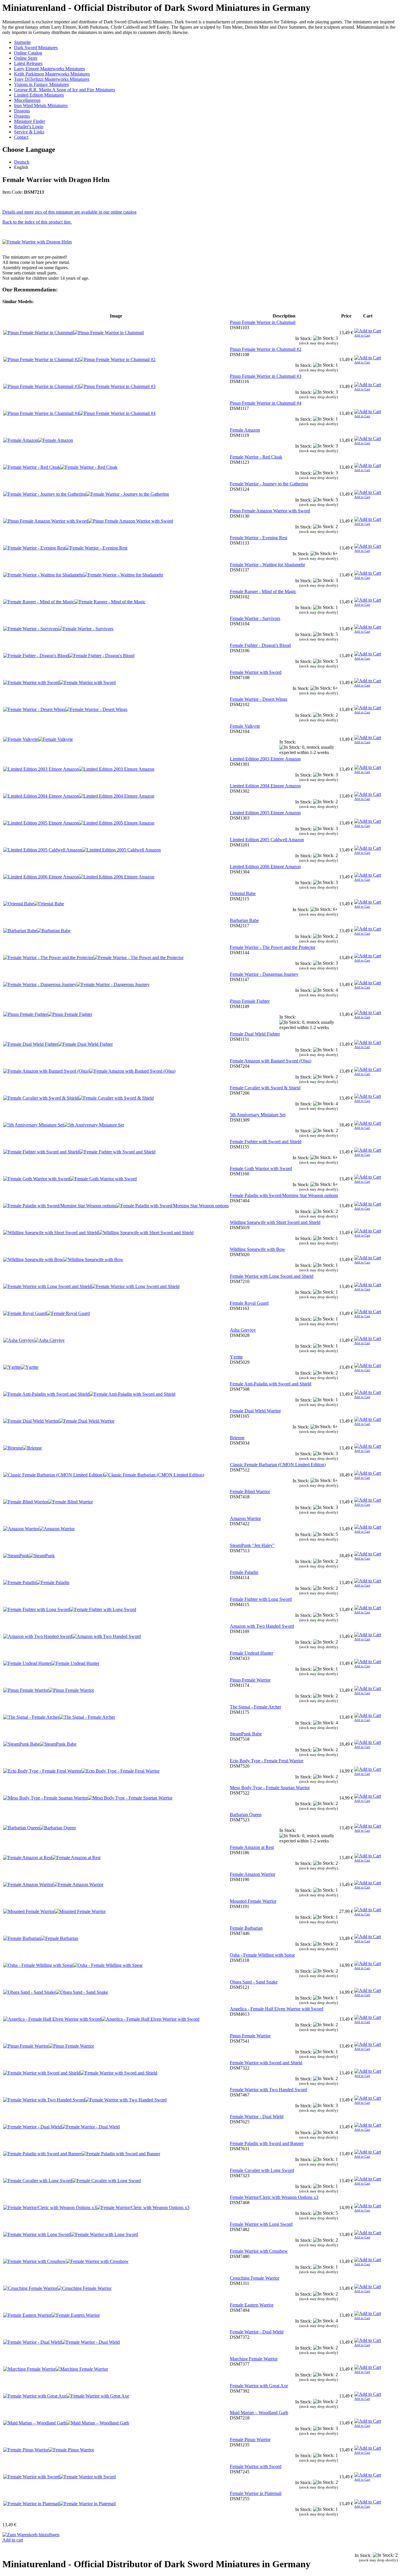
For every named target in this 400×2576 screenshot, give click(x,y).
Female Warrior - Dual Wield (257, 2116)
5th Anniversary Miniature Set (258, 1115)
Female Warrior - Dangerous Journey (264, 974)
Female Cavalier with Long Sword (262, 2170)
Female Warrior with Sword (256, 672)
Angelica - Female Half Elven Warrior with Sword (277, 2009)
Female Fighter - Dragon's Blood (260, 645)
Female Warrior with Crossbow (259, 2251)
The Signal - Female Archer (255, 1707)
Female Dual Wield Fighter (255, 1034)
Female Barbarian (246, 1928)
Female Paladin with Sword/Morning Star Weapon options (284, 1195)
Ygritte (236, 1357)
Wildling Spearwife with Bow (258, 1249)
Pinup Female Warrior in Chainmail (263, 322)
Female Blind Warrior (250, 1491)
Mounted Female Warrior (253, 1901)
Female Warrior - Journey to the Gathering (269, 484)
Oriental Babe (243, 893)
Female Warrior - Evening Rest (259, 538)
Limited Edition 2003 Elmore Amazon (265, 759)
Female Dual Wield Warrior (255, 1411)
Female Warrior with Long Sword (261, 2224)
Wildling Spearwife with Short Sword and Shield (275, 1222)
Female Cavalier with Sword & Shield (265, 1088)
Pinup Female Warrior (250, 1680)
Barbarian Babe (244, 920)
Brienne (237, 1438)
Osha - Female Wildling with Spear (262, 1955)
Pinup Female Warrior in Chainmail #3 (266, 376)
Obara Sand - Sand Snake (254, 1982)
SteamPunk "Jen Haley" (252, 1545)
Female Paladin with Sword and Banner (267, 2143)
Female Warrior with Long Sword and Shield (272, 1276)
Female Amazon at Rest (252, 1847)
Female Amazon (245, 430)
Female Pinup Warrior (250, 2440)
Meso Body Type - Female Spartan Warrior (270, 1788)
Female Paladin (244, 1572)
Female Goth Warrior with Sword (261, 1168)
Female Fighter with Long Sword (261, 1599)
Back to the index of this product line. (37, 222)
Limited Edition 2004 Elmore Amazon (265, 786)
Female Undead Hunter (252, 1653)
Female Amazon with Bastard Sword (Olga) (271, 1061)
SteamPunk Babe (246, 1734)
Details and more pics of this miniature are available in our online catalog (69, 212)
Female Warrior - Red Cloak (256, 457)
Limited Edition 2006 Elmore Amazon (265, 867)
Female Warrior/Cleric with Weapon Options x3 (274, 2197)
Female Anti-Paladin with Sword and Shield (271, 1384)
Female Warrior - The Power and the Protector (273, 947)
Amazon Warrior (245, 1518)
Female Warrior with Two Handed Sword (268, 2090)
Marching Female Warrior (254, 2359)
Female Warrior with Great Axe (259, 2386)
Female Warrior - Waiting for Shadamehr (267, 565)
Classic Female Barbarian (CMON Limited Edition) (278, 1465)
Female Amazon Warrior (253, 1874)
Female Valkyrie (245, 726)
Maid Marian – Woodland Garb (259, 2413)
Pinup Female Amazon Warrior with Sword (270, 511)
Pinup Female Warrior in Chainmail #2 (266, 349)
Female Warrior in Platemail (256, 2493)
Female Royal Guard (249, 1303)
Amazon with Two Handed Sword (262, 1626)
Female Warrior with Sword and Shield (266, 2063)
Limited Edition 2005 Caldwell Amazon (267, 840)
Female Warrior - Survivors (255, 618)
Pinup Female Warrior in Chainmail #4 (266, 403)
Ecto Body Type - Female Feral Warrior (267, 1761)
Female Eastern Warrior (252, 2305)
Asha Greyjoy (243, 1330)
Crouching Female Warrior (255, 2278)
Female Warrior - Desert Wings (259, 699)
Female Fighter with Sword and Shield (266, 1142)
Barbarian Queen (246, 1815)
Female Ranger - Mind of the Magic (263, 591)
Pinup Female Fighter (250, 1001)
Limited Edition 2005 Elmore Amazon (265, 813)
